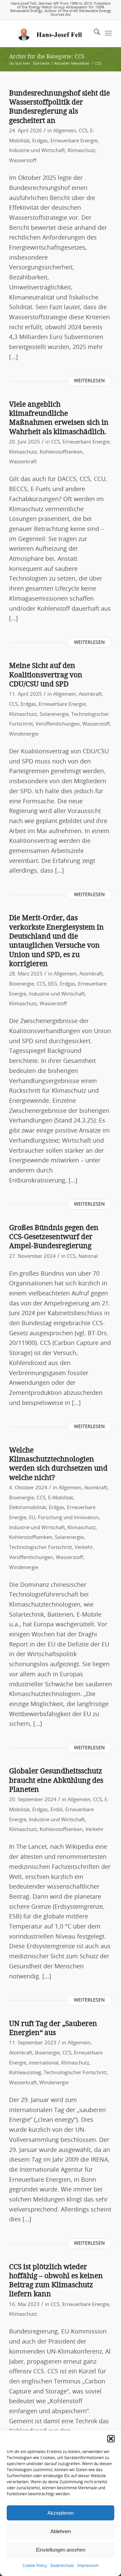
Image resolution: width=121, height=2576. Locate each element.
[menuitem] (94, 33)
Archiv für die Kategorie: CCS (47, 56)
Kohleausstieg (25, 2073)
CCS (83, 131)
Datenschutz (62, 2566)
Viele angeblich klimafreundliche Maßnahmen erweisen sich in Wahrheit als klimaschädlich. (59, 418)
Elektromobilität (28, 1508)
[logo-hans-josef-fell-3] (50, 33)
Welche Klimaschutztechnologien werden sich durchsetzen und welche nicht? (58, 1464)
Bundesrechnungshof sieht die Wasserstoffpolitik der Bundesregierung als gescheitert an (59, 107)
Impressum (88, 2566)
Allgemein (65, 131)
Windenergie (24, 734)
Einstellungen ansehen (61, 2550)
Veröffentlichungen (58, 724)
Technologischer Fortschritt (41, 1547)
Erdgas (40, 141)
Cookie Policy (35, 2566)
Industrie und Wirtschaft (37, 151)
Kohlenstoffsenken (61, 452)
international (44, 2063)
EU (32, 1518)
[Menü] (108, 33)
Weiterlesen (89, 381)
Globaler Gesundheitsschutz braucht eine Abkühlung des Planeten (56, 1780)
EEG (53, 984)
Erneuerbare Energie (74, 141)
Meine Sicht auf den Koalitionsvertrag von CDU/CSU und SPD (46, 675)
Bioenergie (22, 984)
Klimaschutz (82, 151)
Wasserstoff (23, 161)
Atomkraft (90, 694)
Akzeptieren (61, 2513)
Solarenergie (54, 714)
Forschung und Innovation (68, 1518)
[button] (111, 2439)
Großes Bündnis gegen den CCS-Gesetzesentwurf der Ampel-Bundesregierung (54, 1237)
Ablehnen (61, 2531)
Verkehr (84, 1547)
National (88, 1256)
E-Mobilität (61, 1498)
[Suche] (94, 33)
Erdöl (56, 1810)
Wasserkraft (23, 462)
